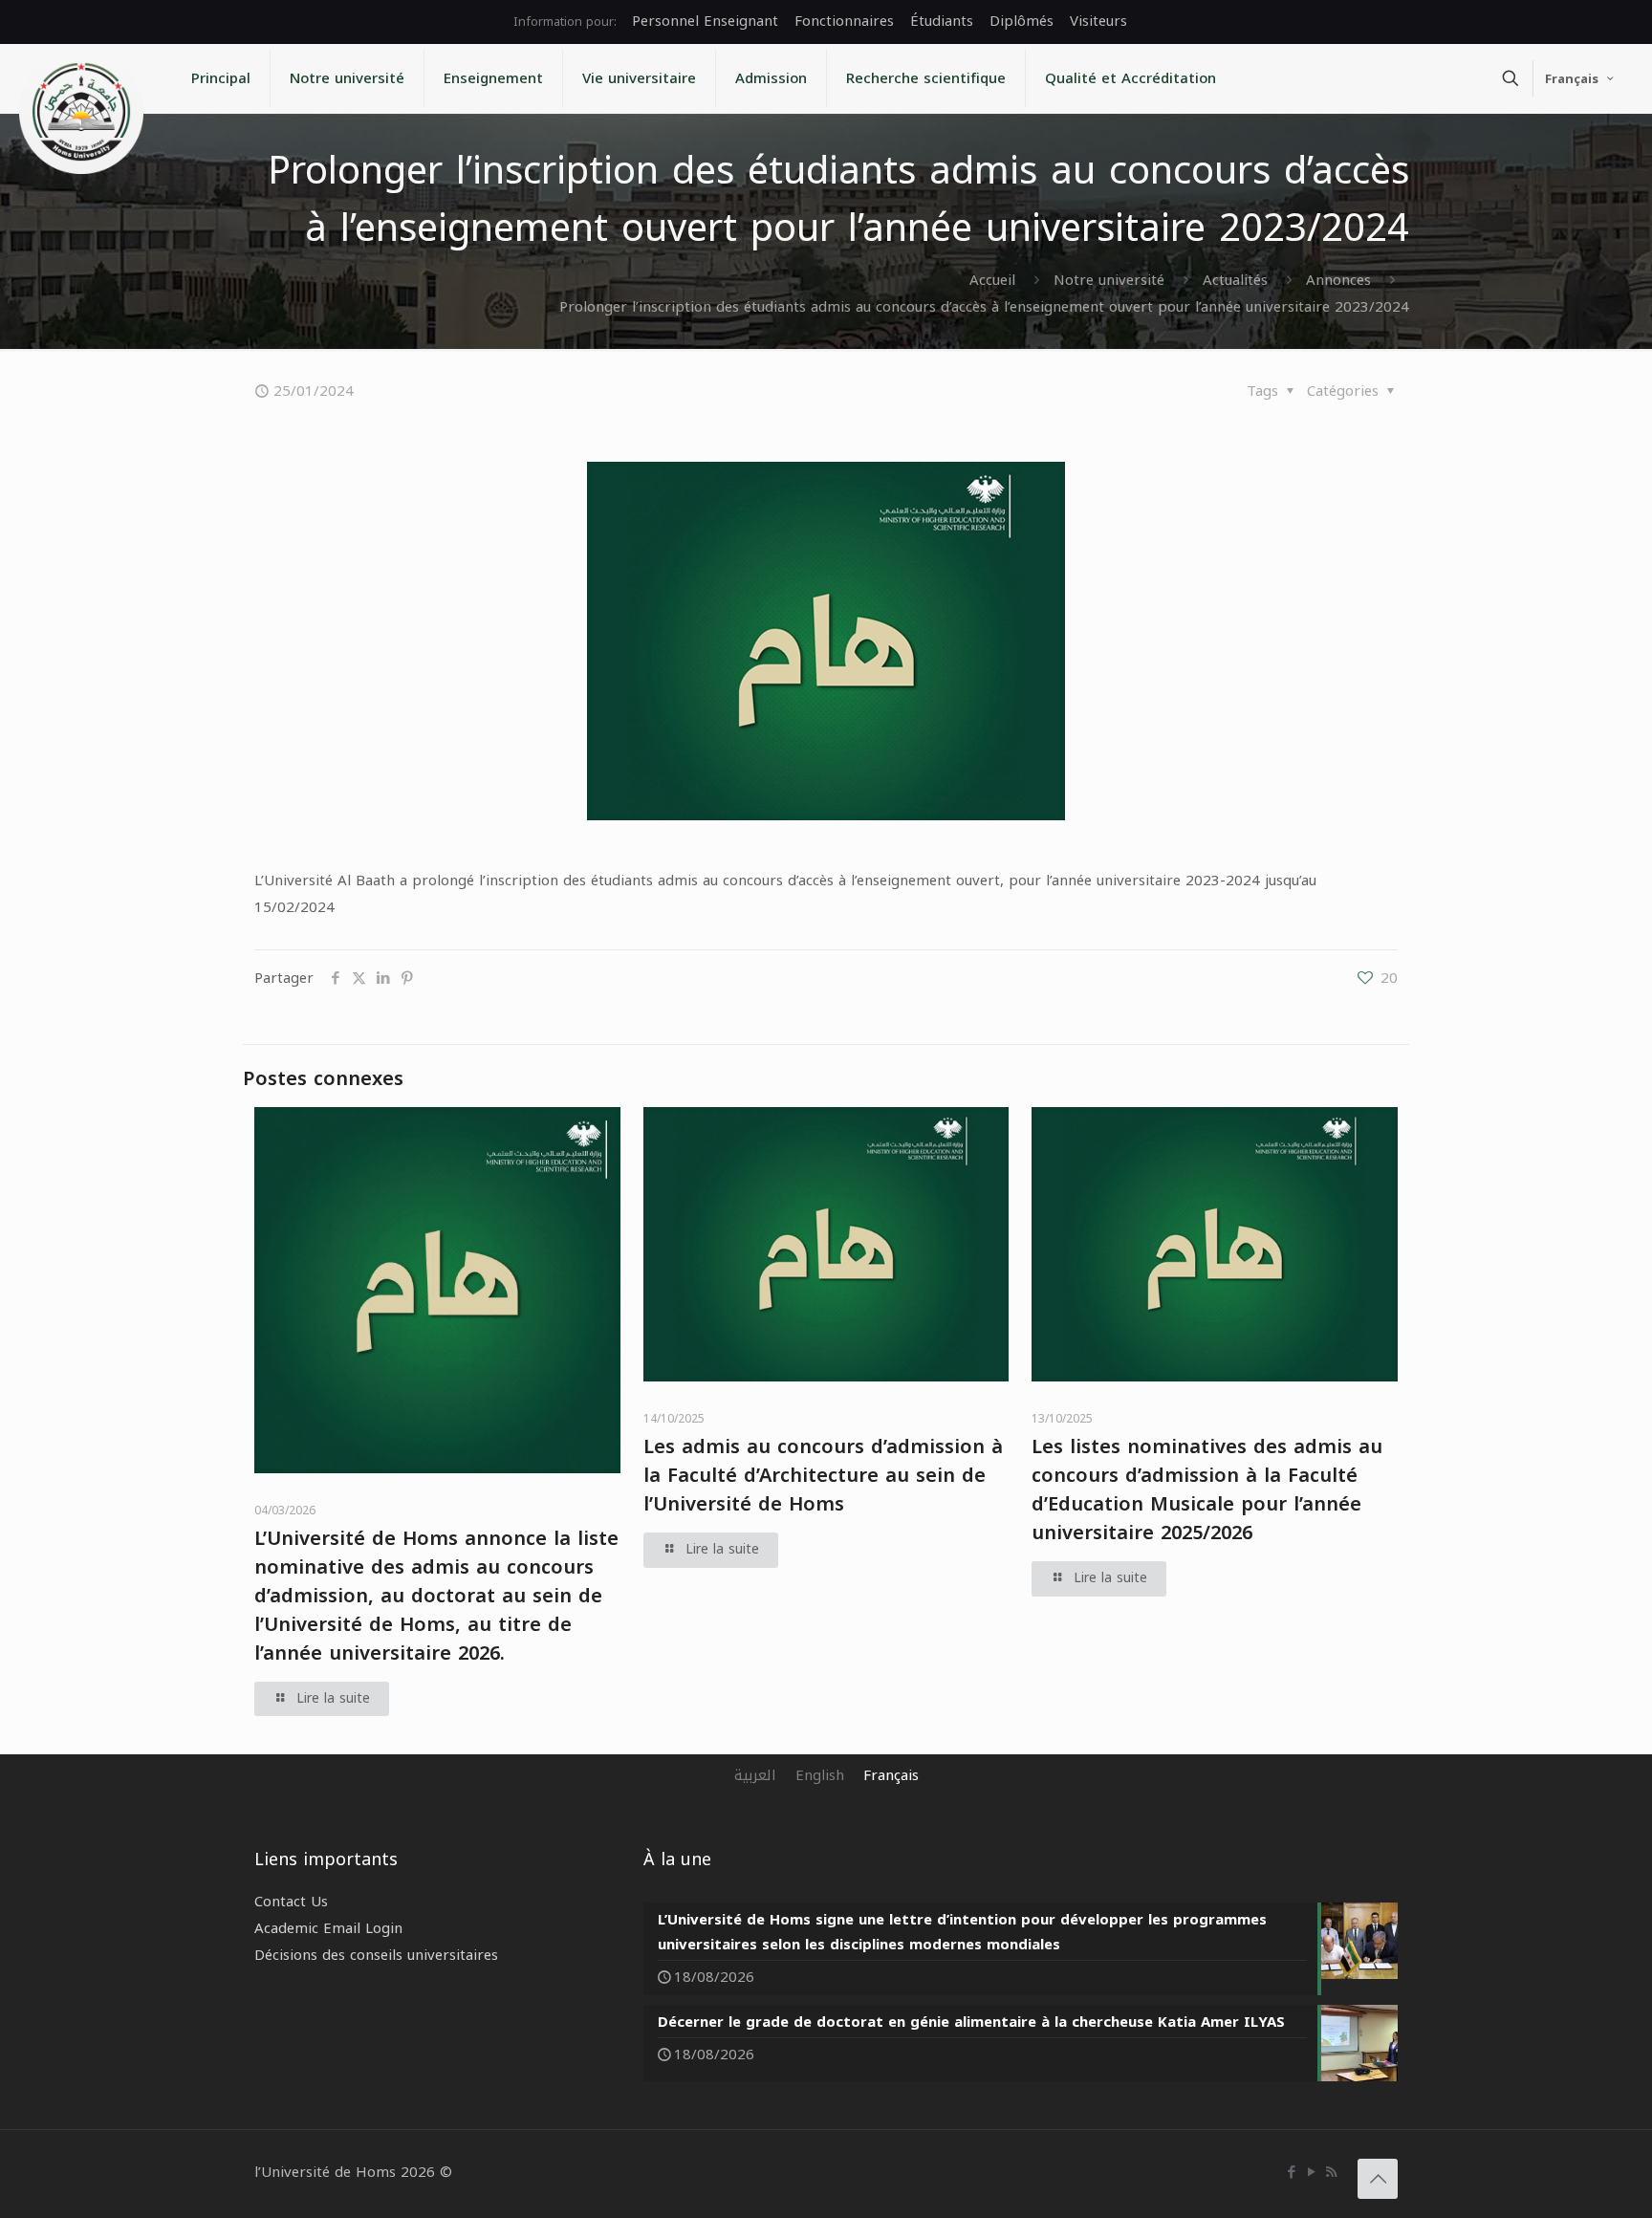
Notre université (1109, 280)
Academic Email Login (328, 1928)
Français (1572, 79)
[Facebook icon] (1291, 2172)
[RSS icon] (1331, 2172)
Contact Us (291, 1902)
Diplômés (1022, 21)
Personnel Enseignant (705, 21)
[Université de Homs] (81, 112)
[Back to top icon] (1378, 2179)
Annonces (1338, 280)
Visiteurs (1098, 21)
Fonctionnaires (844, 21)
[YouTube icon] (1311, 2172)
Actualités (1235, 280)
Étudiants (942, 21)
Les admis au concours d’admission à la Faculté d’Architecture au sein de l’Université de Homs (823, 1475)
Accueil (992, 280)
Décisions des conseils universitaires (376, 1955)
